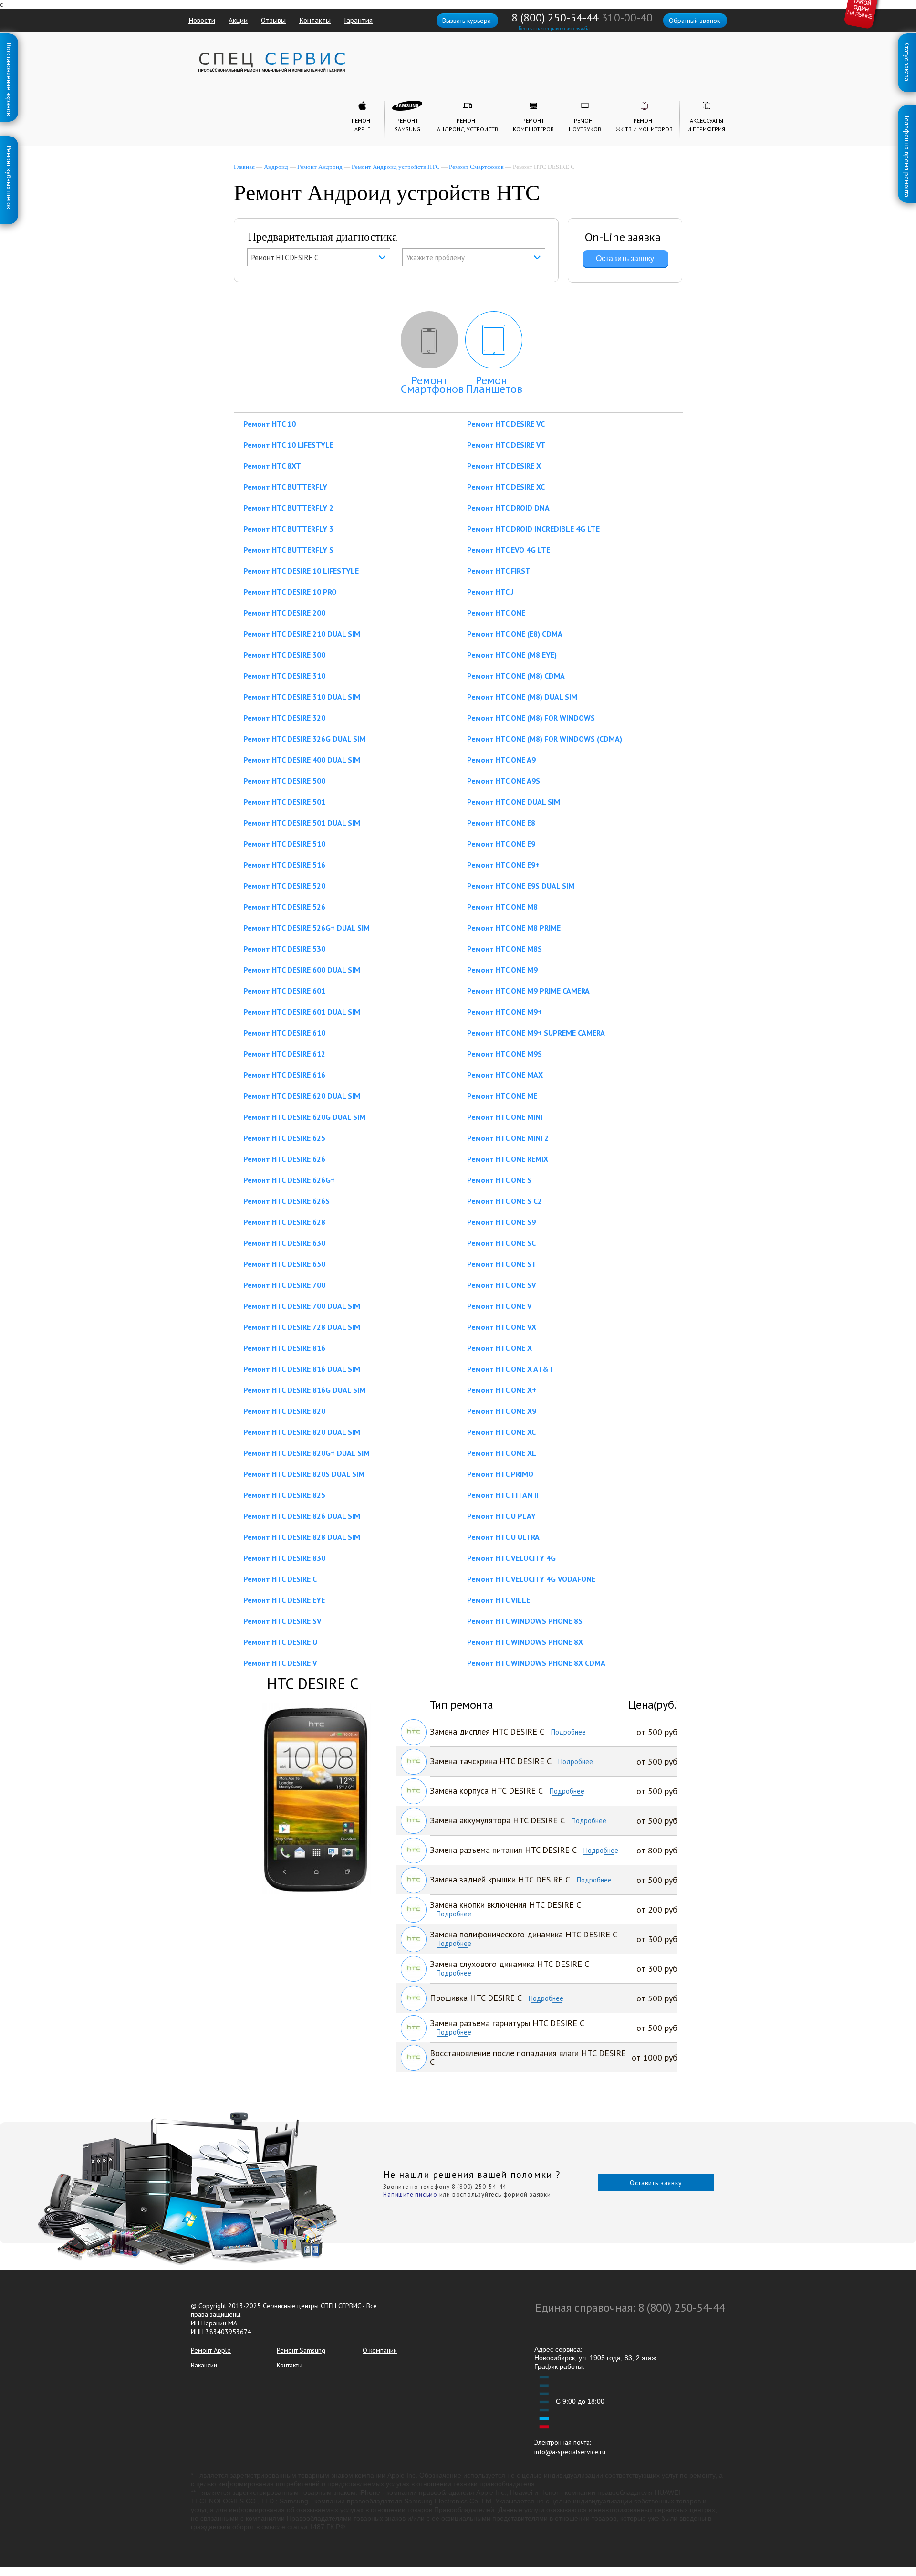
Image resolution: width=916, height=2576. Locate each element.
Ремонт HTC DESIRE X (504, 466)
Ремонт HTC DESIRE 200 (284, 613)
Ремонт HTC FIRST (499, 571)
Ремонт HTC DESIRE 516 (284, 865)
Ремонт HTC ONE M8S (505, 949)
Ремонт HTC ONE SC (501, 1243)
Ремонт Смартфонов (476, 167)
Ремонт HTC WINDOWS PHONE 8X (525, 1642)
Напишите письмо (410, 2194)
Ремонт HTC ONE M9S (505, 1054)
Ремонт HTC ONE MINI (505, 1117)
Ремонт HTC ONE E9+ (503, 865)
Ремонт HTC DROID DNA (508, 508)
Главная (244, 167)
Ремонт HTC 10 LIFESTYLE (288, 445)
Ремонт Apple (211, 2350)
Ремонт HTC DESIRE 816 (284, 1348)
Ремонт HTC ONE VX (502, 1327)
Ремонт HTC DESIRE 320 (284, 718)
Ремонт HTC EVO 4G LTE (509, 550)
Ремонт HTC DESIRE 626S (286, 1201)
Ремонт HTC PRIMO (500, 1474)
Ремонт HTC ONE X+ (502, 1390)
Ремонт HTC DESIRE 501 (284, 802)
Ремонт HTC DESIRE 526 (284, 907)
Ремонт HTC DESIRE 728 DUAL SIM (302, 1327)
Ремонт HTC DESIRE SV (282, 1621)
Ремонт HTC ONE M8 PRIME (514, 928)
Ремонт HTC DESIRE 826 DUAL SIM (302, 1516)
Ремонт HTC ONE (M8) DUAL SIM (522, 697)
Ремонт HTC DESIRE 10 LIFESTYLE (301, 571)
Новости (202, 20)
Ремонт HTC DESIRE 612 (284, 1054)
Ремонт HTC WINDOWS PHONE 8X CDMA (536, 1663)
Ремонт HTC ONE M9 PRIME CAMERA (528, 991)
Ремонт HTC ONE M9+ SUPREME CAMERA (536, 1033)
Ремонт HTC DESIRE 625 (284, 1138)
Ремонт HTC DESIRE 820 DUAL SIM (302, 1432)
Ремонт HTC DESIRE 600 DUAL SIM (302, 970)
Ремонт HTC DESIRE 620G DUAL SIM (304, 1117)
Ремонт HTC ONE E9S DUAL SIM (521, 886)
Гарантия (358, 20)
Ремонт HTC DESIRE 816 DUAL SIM (302, 1369)
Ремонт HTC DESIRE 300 (284, 655)
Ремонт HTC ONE (496, 613)
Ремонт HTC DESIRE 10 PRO (290, 592)
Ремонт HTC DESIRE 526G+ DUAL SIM (307, 928)
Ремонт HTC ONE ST (502, 1264)
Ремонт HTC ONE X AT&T (510, 1369)
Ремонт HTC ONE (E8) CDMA (515, 634)
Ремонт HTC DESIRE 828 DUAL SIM (302, 1537)
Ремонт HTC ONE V (500, 1306)
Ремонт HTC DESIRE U (280, 1642)
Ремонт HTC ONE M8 (502, 907)
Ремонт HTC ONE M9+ (505, 1012)
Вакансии (204, 2365)
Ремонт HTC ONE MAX (505, 1075)
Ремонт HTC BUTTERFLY (285, 487)
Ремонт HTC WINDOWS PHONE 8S (525, 1621)
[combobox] (319, 257)
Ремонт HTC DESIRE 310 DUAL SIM (302, 697)
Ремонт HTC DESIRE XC (506, 487)
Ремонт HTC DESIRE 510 (284, 844)
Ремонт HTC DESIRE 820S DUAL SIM (304, 1474)
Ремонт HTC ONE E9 (501, 844)
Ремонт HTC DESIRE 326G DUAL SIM (304, 739)
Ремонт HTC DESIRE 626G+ (289, 1180)
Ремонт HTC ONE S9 (501, 1222)
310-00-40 (627, 17)
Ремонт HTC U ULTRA (503, 1537)
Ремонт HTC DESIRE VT (506, 445)
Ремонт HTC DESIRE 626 (284, 1159)
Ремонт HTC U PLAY (501, 1516)
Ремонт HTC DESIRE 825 (284, 1495)
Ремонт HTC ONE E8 (501, 823)
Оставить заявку (656, 2183)
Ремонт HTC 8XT (272, 466)
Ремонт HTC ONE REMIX (508, 1159)
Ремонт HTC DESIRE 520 (284, 886)
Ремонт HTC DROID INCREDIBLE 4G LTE (533, 529)
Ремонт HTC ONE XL (502, 1453)
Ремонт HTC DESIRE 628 (284, 1222)
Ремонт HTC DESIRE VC (506, 424)
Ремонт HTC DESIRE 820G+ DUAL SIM (307, 1453)
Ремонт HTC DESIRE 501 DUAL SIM (302, 823)
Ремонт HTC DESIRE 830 (284, 1558)
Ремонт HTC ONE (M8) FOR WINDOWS (531, 718)
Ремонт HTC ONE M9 (502, 970)
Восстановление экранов (9, 45)
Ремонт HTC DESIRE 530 (284, 949)
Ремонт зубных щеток (9, 147)
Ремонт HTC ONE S (499, 1180)
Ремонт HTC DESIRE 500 (284, 781)
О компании (380, 2350)
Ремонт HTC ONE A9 (501, 760)
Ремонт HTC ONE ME (502, 1096)
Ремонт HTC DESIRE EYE (284, 1600)
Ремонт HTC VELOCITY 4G (511, 1558)
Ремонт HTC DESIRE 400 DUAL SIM (302, 760)
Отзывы (273, 20)
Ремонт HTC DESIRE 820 (284, 1411)
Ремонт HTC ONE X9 (502, 1411)
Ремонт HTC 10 (270, 424)
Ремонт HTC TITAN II (503, 1495)
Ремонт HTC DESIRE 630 (284, 1243)
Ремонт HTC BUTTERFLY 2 (288, 508)
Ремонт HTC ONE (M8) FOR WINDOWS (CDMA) (545, 739)
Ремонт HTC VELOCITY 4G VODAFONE (531, 1579)
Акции (238, 20)
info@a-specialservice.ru (570, 2452)
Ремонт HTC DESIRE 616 (284, 1075)
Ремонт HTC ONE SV (502, 1285)
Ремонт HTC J (490, 592)
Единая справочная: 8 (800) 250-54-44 (630, 2308)
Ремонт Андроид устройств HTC (396, 167)
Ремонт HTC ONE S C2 (505, 1201)
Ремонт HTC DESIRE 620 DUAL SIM (302, 1096)
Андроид (276, 167)
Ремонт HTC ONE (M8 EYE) (512, 655)
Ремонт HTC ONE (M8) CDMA (516, 676)
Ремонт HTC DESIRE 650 (284, 1264)
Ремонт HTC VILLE (499, 1600)
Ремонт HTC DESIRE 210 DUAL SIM (302, 634)
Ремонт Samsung (301, 2350)
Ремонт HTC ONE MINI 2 (508, 1138)
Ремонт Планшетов (494, 384)
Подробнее (568, 1732)
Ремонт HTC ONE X (500, 1348)
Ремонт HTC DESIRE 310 (284, 676)
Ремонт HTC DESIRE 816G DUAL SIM (304, 1390)
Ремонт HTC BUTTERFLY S (288, 550)
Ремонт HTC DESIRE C (280, 1579)
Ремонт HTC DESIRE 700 (284, 1285)
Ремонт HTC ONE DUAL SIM (514, 802)
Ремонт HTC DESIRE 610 (284, 1033)
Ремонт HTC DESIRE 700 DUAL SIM (302, 1306)
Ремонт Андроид (320, 167)
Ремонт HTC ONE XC (501, 1432)
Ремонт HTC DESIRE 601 (284, 991)
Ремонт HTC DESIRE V (280, 1663)
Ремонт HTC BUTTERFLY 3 (288, 529)
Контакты (315, 20)
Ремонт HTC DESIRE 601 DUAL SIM (302, 1012)
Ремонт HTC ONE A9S (504, 781)
